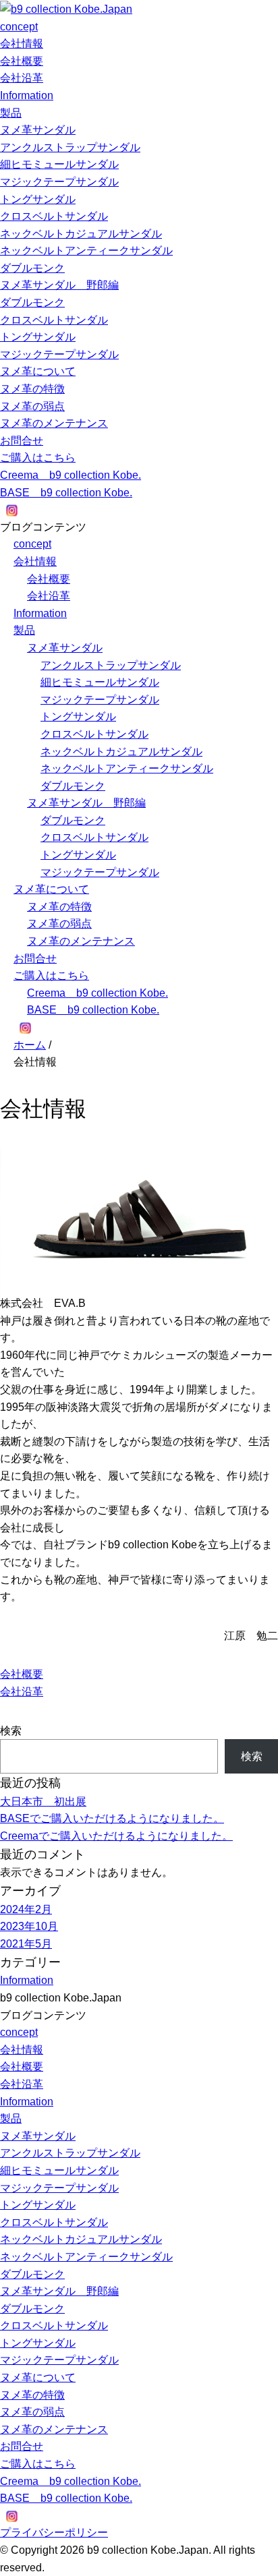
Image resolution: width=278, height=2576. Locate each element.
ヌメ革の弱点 (32, 406)
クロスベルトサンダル (54, 216)
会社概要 (22, 61)
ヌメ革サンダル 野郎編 (59, 285)
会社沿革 (22, 78)
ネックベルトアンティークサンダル (86, 251)
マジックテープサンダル (59, 182)
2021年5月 (26, 1944)
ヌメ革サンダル (38, 130)
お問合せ (22, 441)
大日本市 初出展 (43, 1802)
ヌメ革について (38, 371)
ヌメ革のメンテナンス (54, 423)
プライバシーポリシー (54, 2533)
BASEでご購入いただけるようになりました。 (112, 1818)
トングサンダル (38, 199)
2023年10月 (29, 1926)
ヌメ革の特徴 (32, 389)
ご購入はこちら (38, 458)
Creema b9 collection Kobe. (71, 475)
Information (27, 95)
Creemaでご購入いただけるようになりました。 (116, 1836)
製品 (11, 113)
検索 (11, 1731)
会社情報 (22, 43)
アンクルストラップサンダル (70, 147)
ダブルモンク (32, 268)
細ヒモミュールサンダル (59, 164)
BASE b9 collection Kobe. (66, 493)
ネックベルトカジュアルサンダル (81, 234)
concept (19, 27)
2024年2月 (26, 1909)
